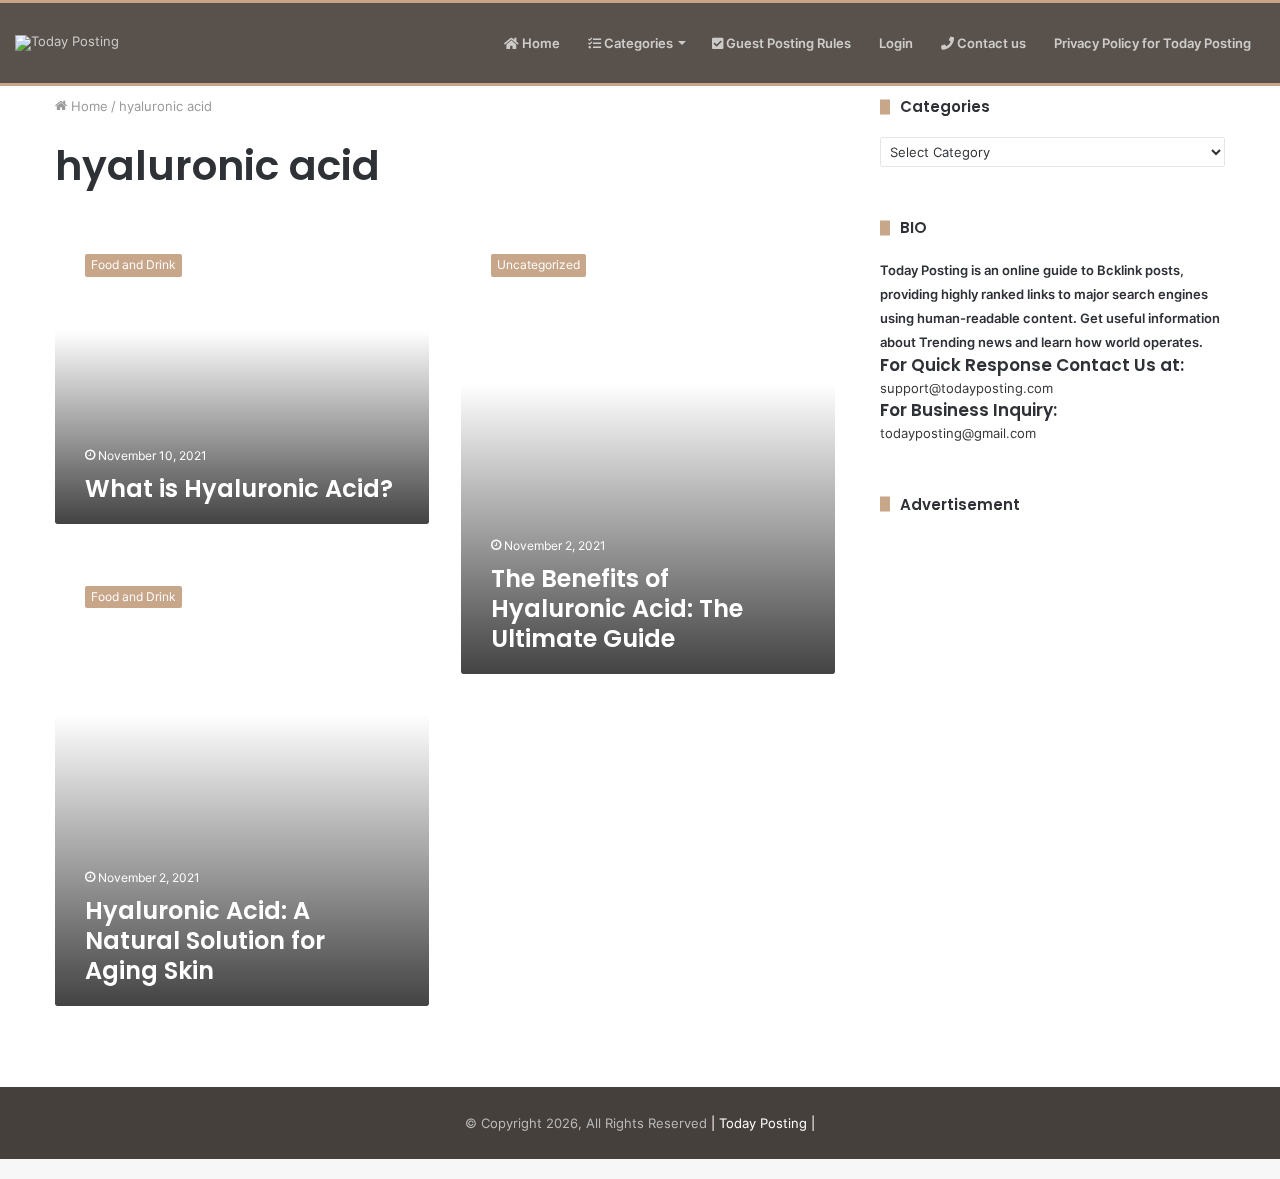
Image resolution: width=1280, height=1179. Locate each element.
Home (539, 43)
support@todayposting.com (966, 388)
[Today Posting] (67, 43)
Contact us (990, 43)
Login (896, 43)
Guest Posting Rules (787, 43)
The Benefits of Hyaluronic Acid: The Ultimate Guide (617, 608)
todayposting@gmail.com (958, 433)
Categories (637, 43)
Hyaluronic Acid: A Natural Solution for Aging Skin (205, 940)
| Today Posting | (763, 1123)
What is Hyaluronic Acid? (239, 488)
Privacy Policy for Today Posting (1152, 43)
